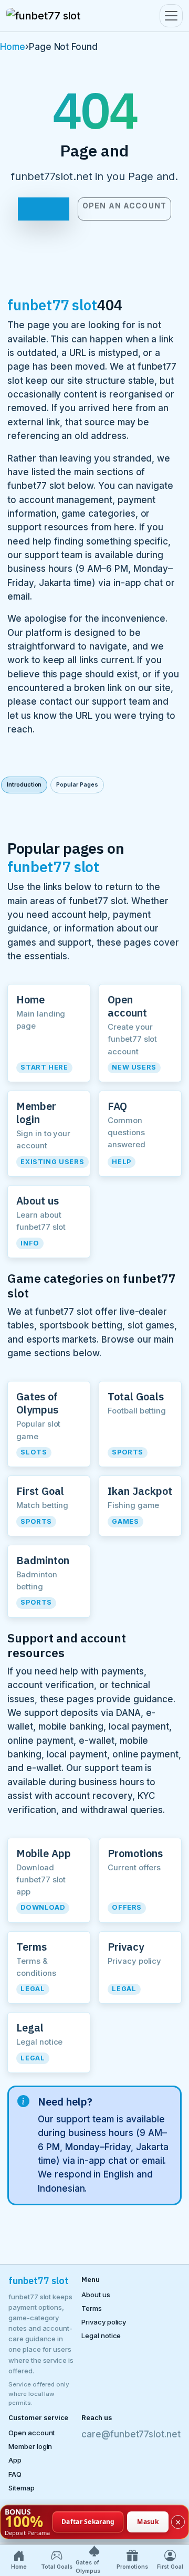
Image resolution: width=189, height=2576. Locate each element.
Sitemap (22, 2488)
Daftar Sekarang (88, 2521)
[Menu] (171, 16)
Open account (31, 2433)
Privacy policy (104, 2322)
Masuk (148, 2521)
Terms (92, 2308)
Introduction (24, 784)
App (15, 2460)
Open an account (124, 206)
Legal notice (101, 2336)
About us (96, 2295)
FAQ (15, 2474)
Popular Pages (77, 784)
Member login (30, 2446)
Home (13, 47)
